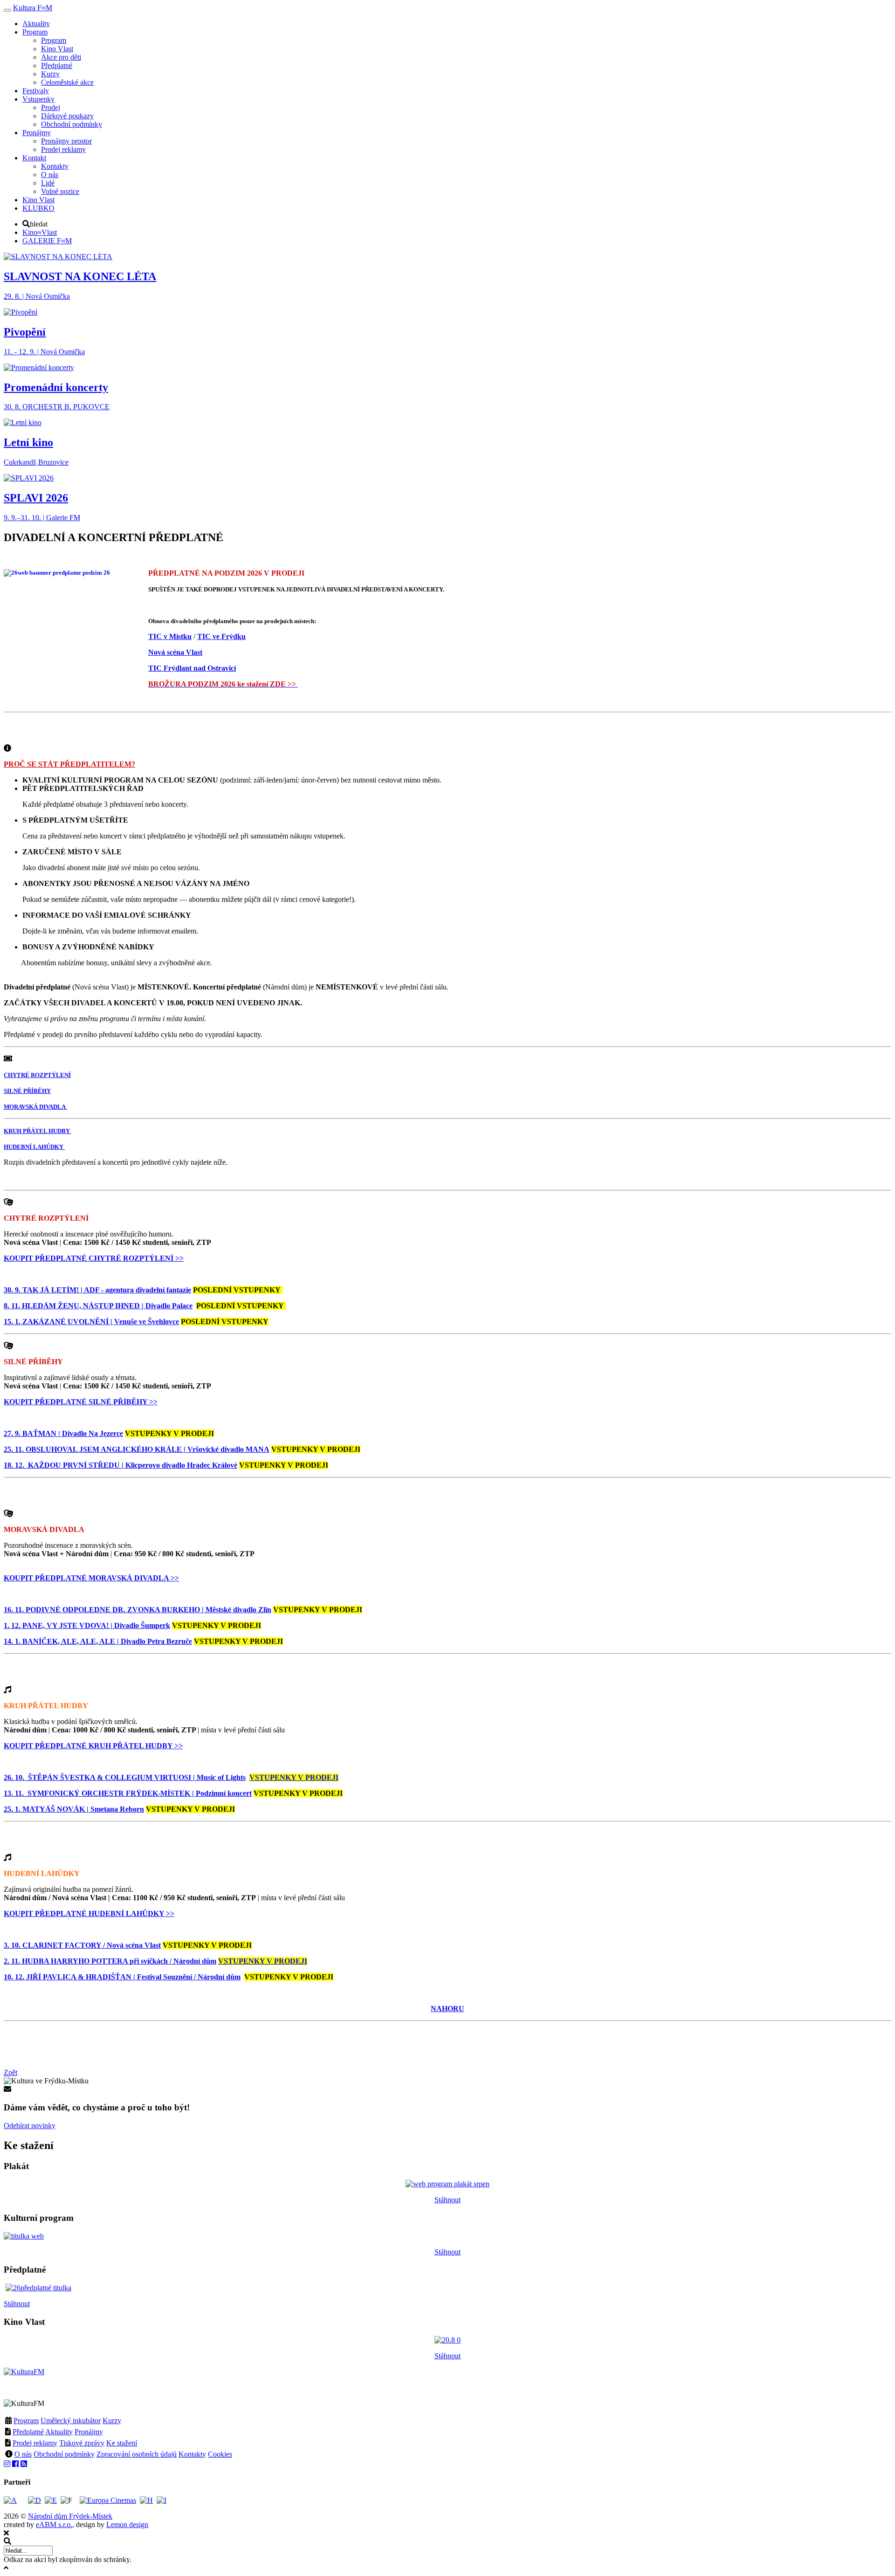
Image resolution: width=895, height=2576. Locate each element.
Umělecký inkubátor (71, 2421)
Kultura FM (33, 8)
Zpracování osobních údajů (137, 2454)
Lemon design (127, 2524)
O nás (23, 2454)
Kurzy (112, 2421)
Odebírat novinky (30, 2126)
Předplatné (28, 2432)
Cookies (220, 2454)
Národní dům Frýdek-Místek (70, 2516)
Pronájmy (89, 2432)
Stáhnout (447, 2200)
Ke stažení (122, 2443)
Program (26, 2421)
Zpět (10, 2072)
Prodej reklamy (35, 2443)
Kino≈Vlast (40, 232)
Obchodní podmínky (64, 2454)
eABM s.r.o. (54, 2524)
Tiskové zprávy (82, 2443)
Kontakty (192, 2454)
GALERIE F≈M (47, 241)
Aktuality (59, 2432)
